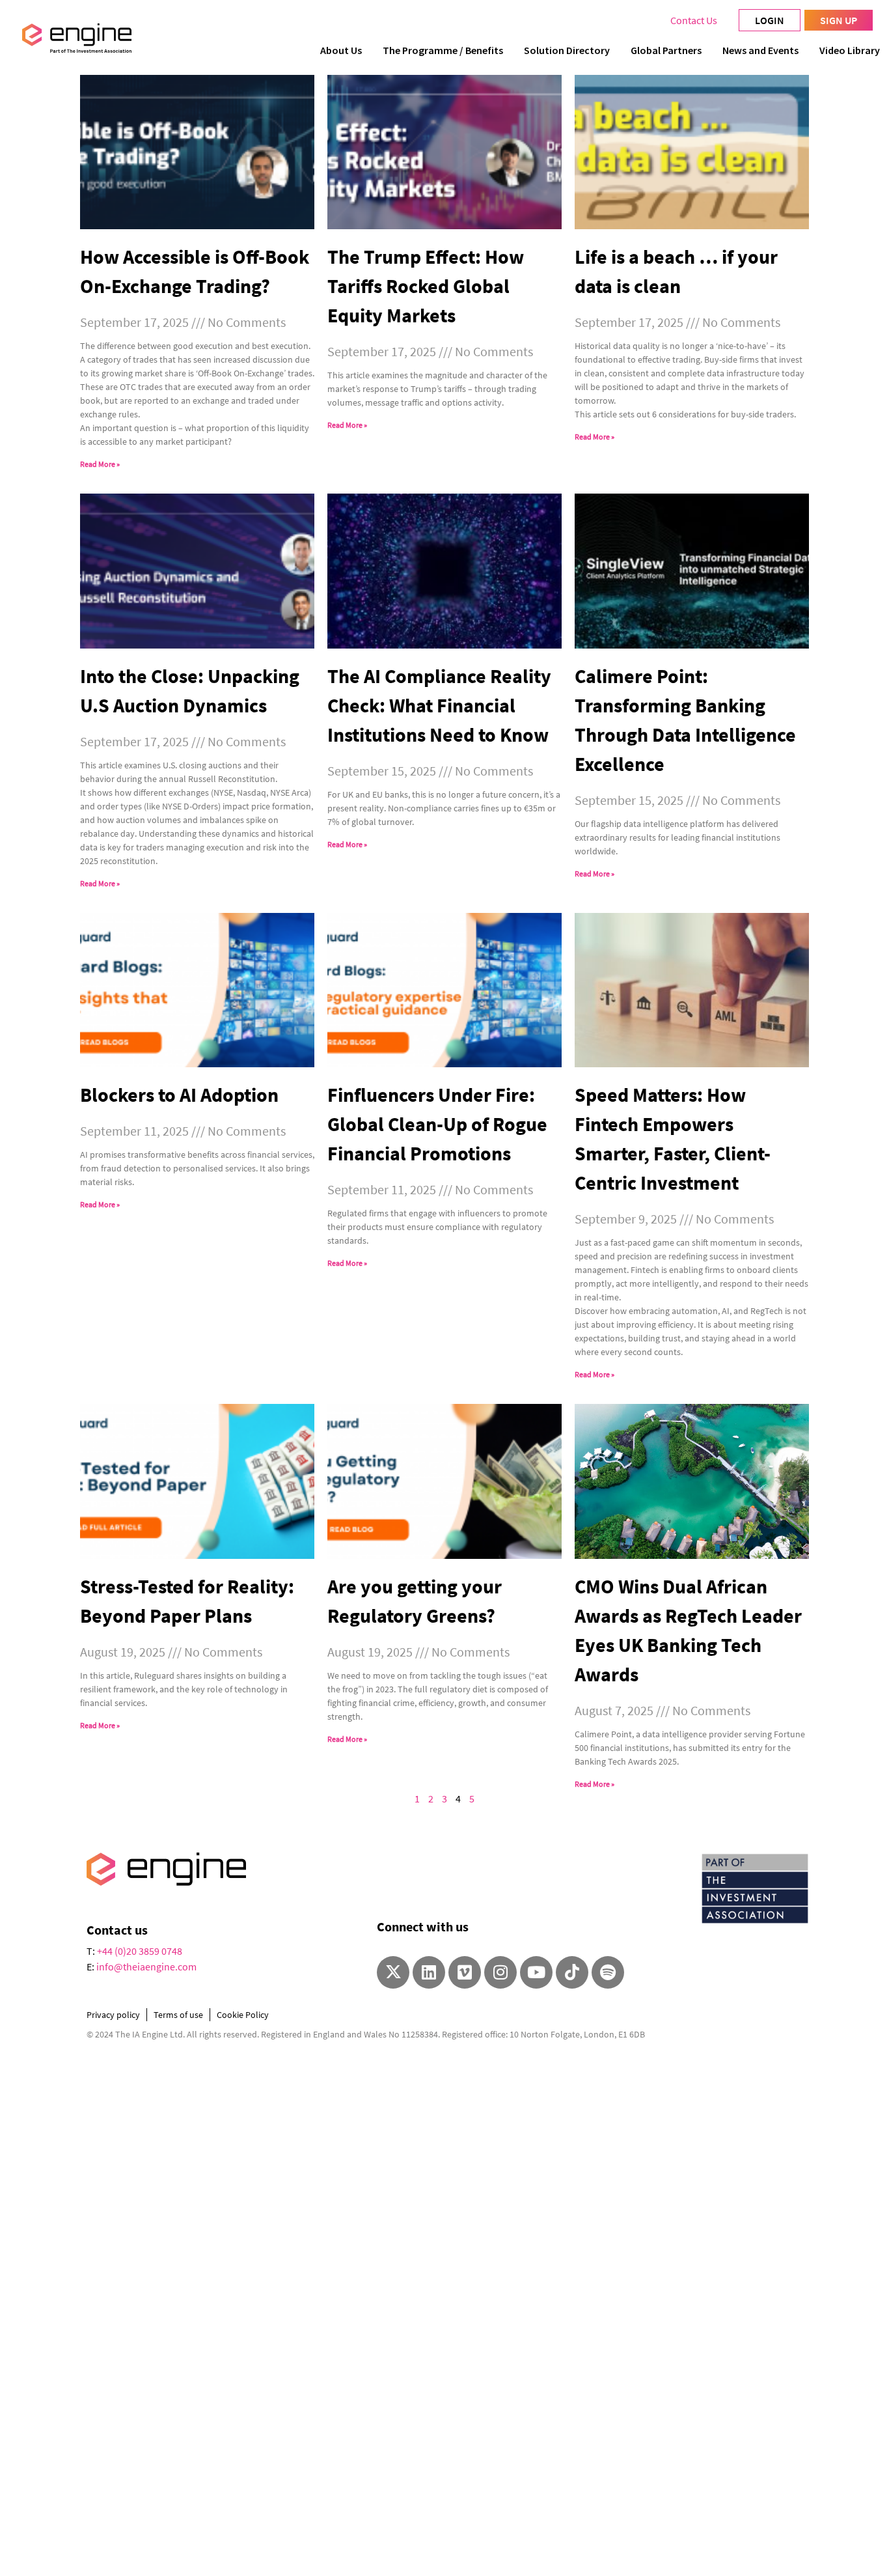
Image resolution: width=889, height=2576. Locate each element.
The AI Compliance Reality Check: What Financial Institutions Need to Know (439, 705)
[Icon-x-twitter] (393, 1972)
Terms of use (178, 2015)
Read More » (100, 464)
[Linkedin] (429, 1972)
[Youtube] (536, 1972)
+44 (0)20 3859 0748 (140, 1951)
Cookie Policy (243, 2015)
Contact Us (694, 20)
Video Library (850, 50)
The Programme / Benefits (443, 50)
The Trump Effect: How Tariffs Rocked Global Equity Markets (426, 286)
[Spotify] (608, 1972)
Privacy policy (113, 2015)
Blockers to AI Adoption (179, 1095)
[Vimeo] (465, 1972)
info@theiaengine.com (146, 1967)
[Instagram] (500, 1972)
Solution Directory (567, 50)
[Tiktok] (572, 1972)
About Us (341, 50)
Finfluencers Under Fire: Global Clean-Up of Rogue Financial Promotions (437, 1124)
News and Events (760, 50)
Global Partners (666, 50)
